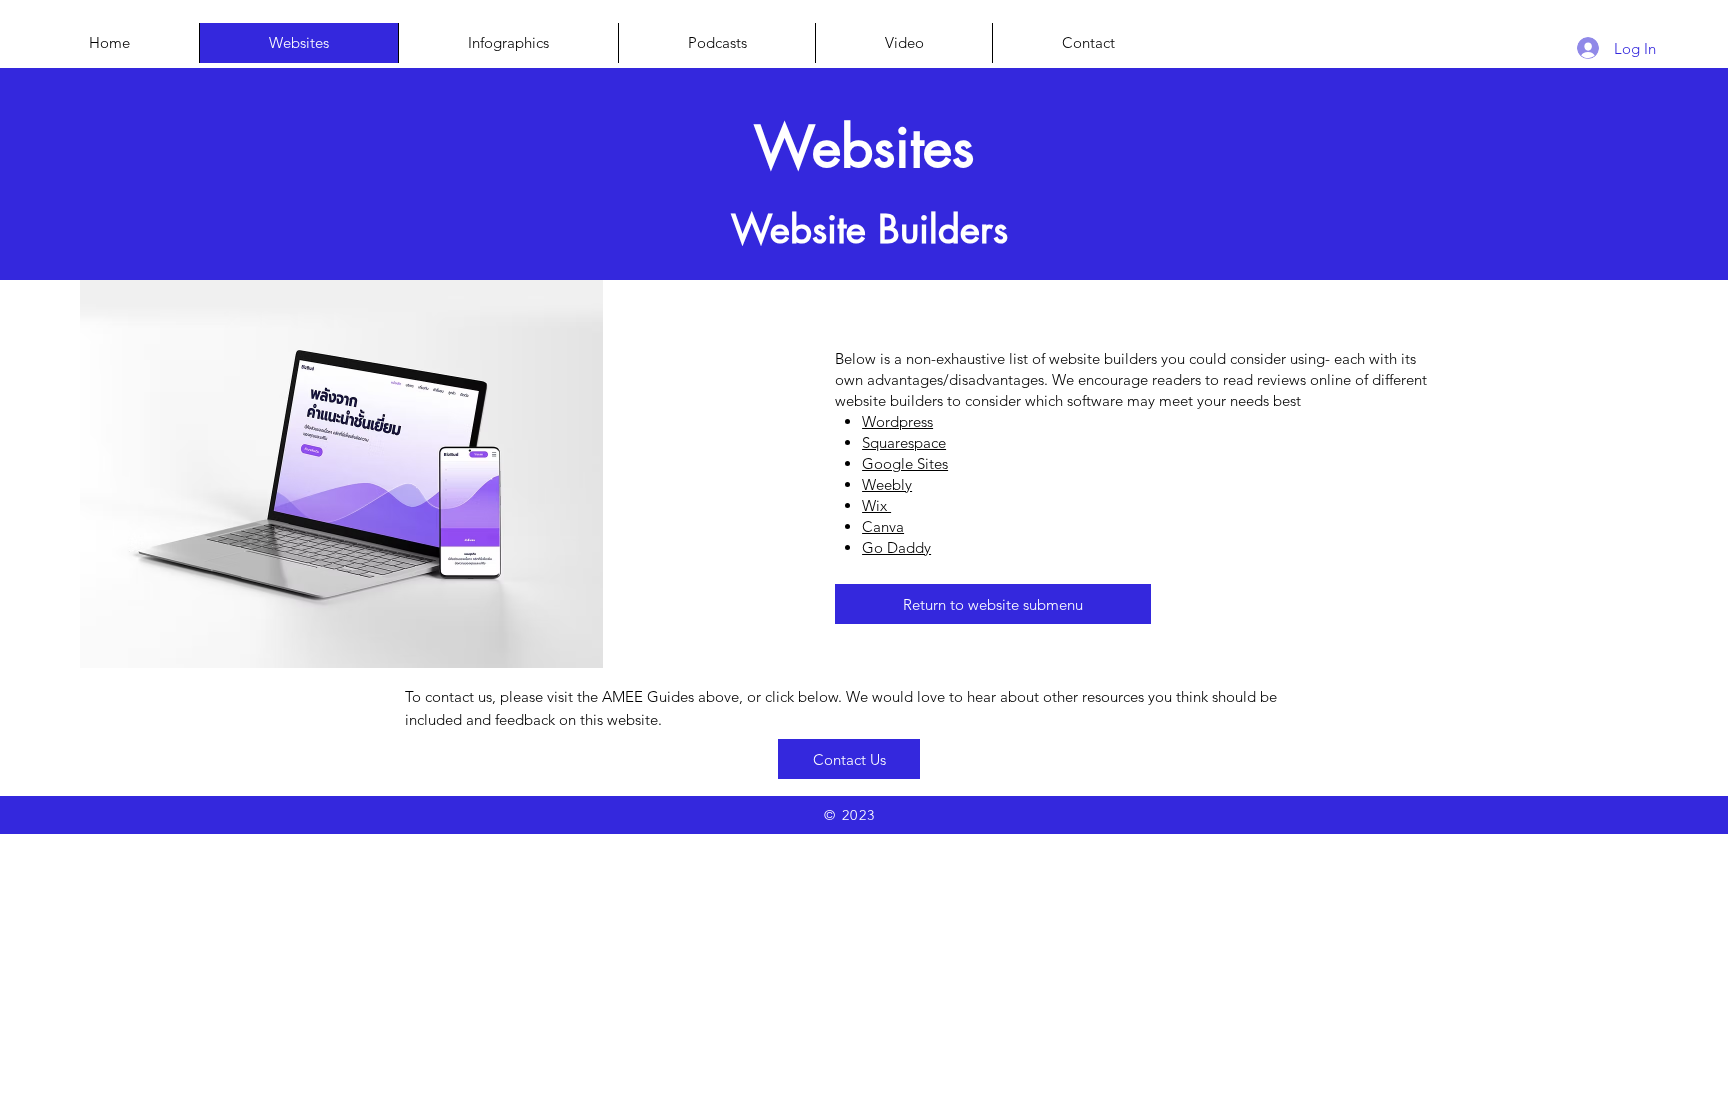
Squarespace (904, 442)
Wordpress (897, 421)
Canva (883, 526)
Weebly (887, 484)
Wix (876, 505)
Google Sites (905, 463)
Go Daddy (896, 547)
